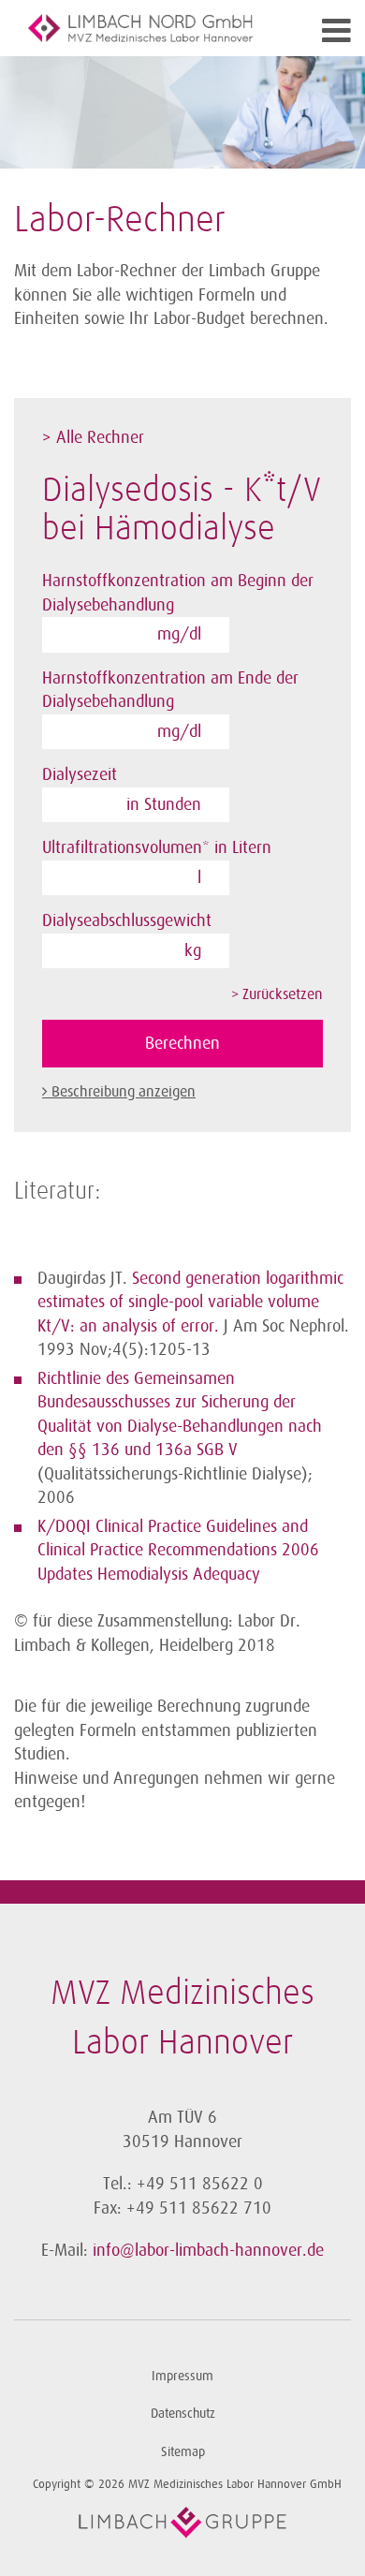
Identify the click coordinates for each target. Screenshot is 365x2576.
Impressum (182, 2376)
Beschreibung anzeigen (124, 1092)
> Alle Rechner (93, 437)
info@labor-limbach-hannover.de (208, 2250)
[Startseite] (140, 28)
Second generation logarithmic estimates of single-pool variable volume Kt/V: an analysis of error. (190, 1302)
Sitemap (183, 2452)
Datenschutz (183, 2414)
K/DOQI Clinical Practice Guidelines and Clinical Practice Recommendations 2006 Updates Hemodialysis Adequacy (178, 1550)
